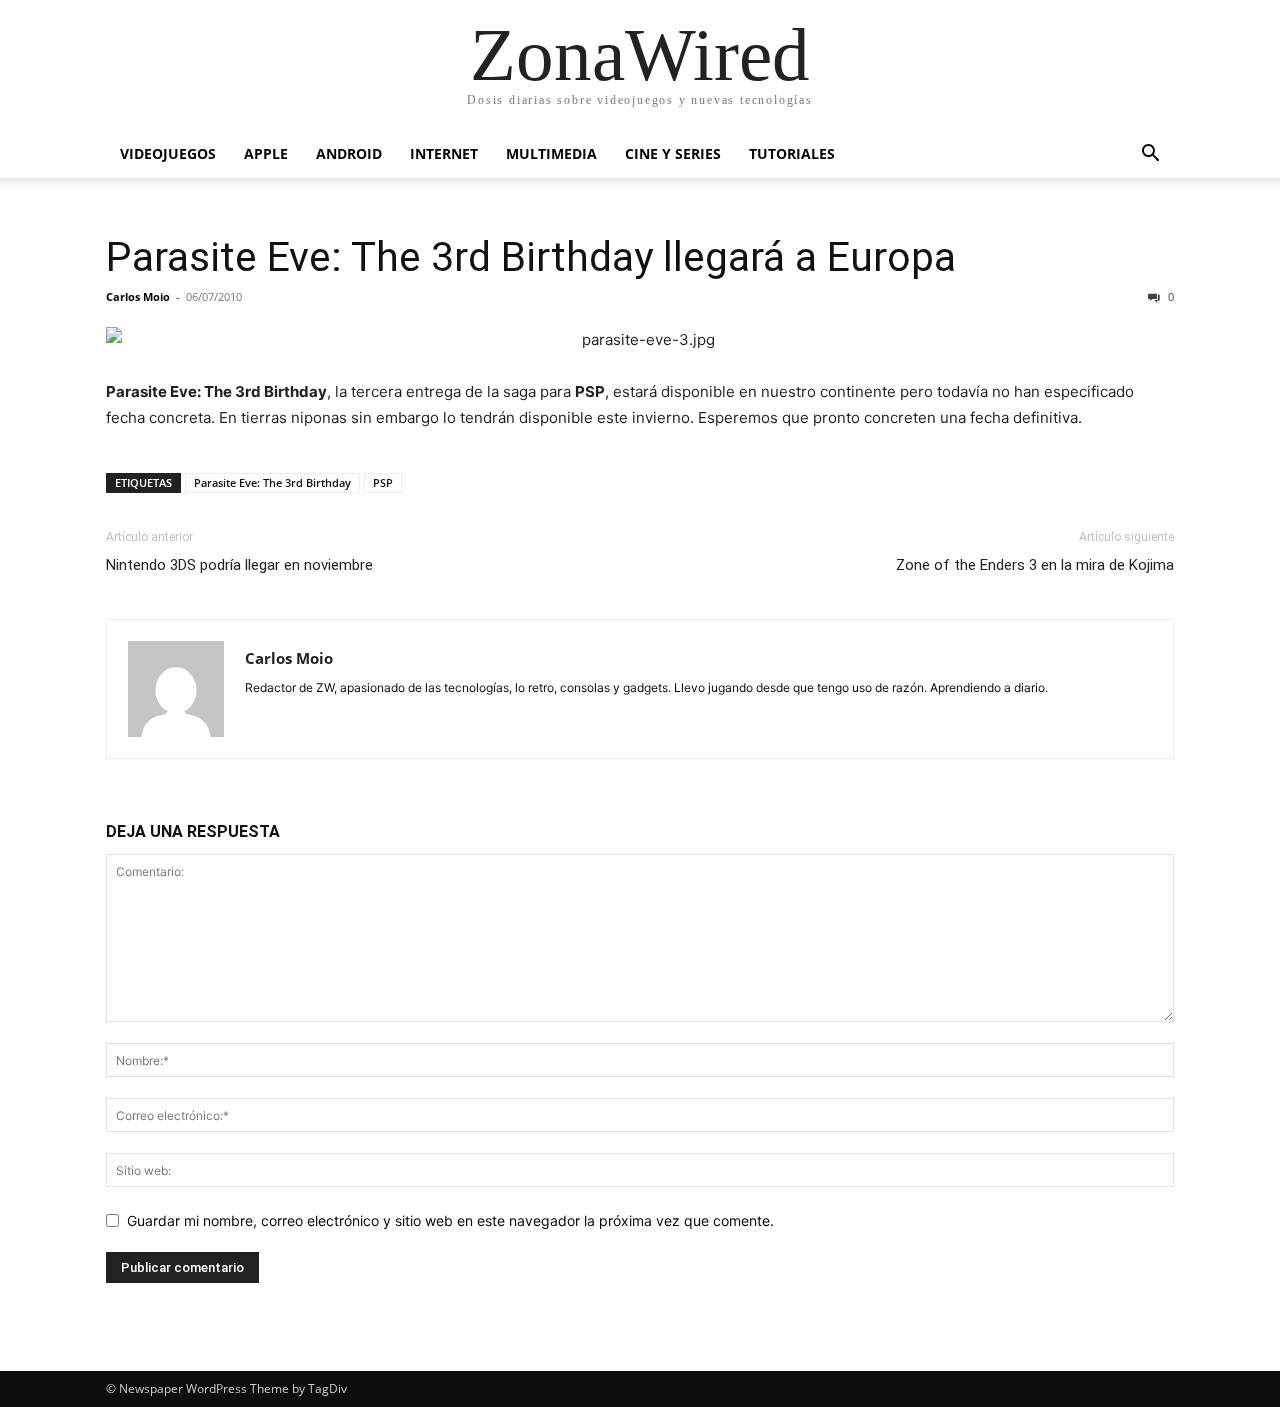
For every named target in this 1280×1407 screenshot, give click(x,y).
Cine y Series (673, 153)
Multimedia (551, 153)
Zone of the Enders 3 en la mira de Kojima (1035, 565)
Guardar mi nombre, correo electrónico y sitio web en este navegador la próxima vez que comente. (450, 1220)
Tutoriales (792, 153)
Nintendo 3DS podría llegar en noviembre (239, 565)
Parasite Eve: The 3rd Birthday (272, 482)
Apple (266, 153)
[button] (1150, 155)
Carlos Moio (138, 296)
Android (349, 153)
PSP (383, 482)
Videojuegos (168, 153)
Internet (444, 153)
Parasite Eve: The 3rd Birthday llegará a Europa (531, 257)
